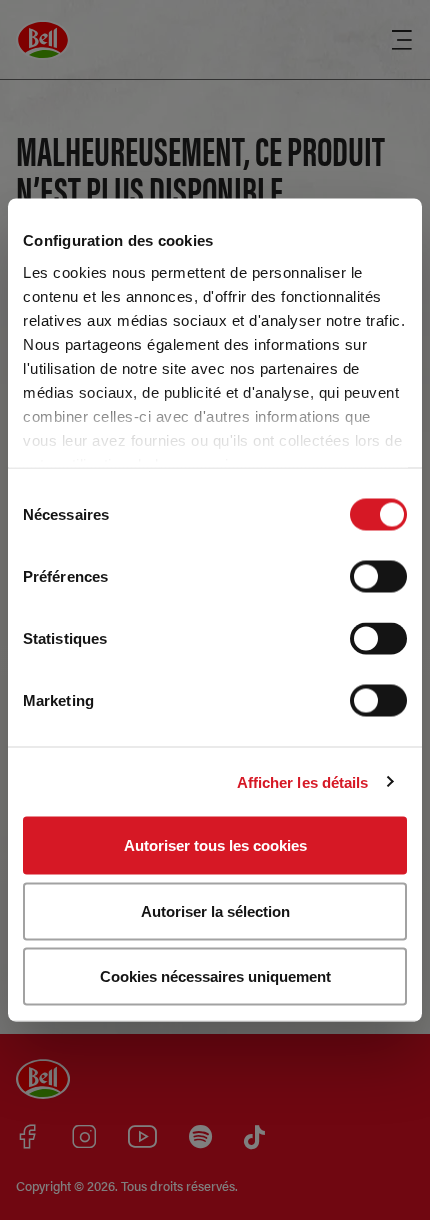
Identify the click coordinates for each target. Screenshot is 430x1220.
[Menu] (402, 40)
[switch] (378, 577)
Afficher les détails (303, 781)
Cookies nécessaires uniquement (215, 976)
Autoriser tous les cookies (215, 845)
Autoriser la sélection (215, 910)
